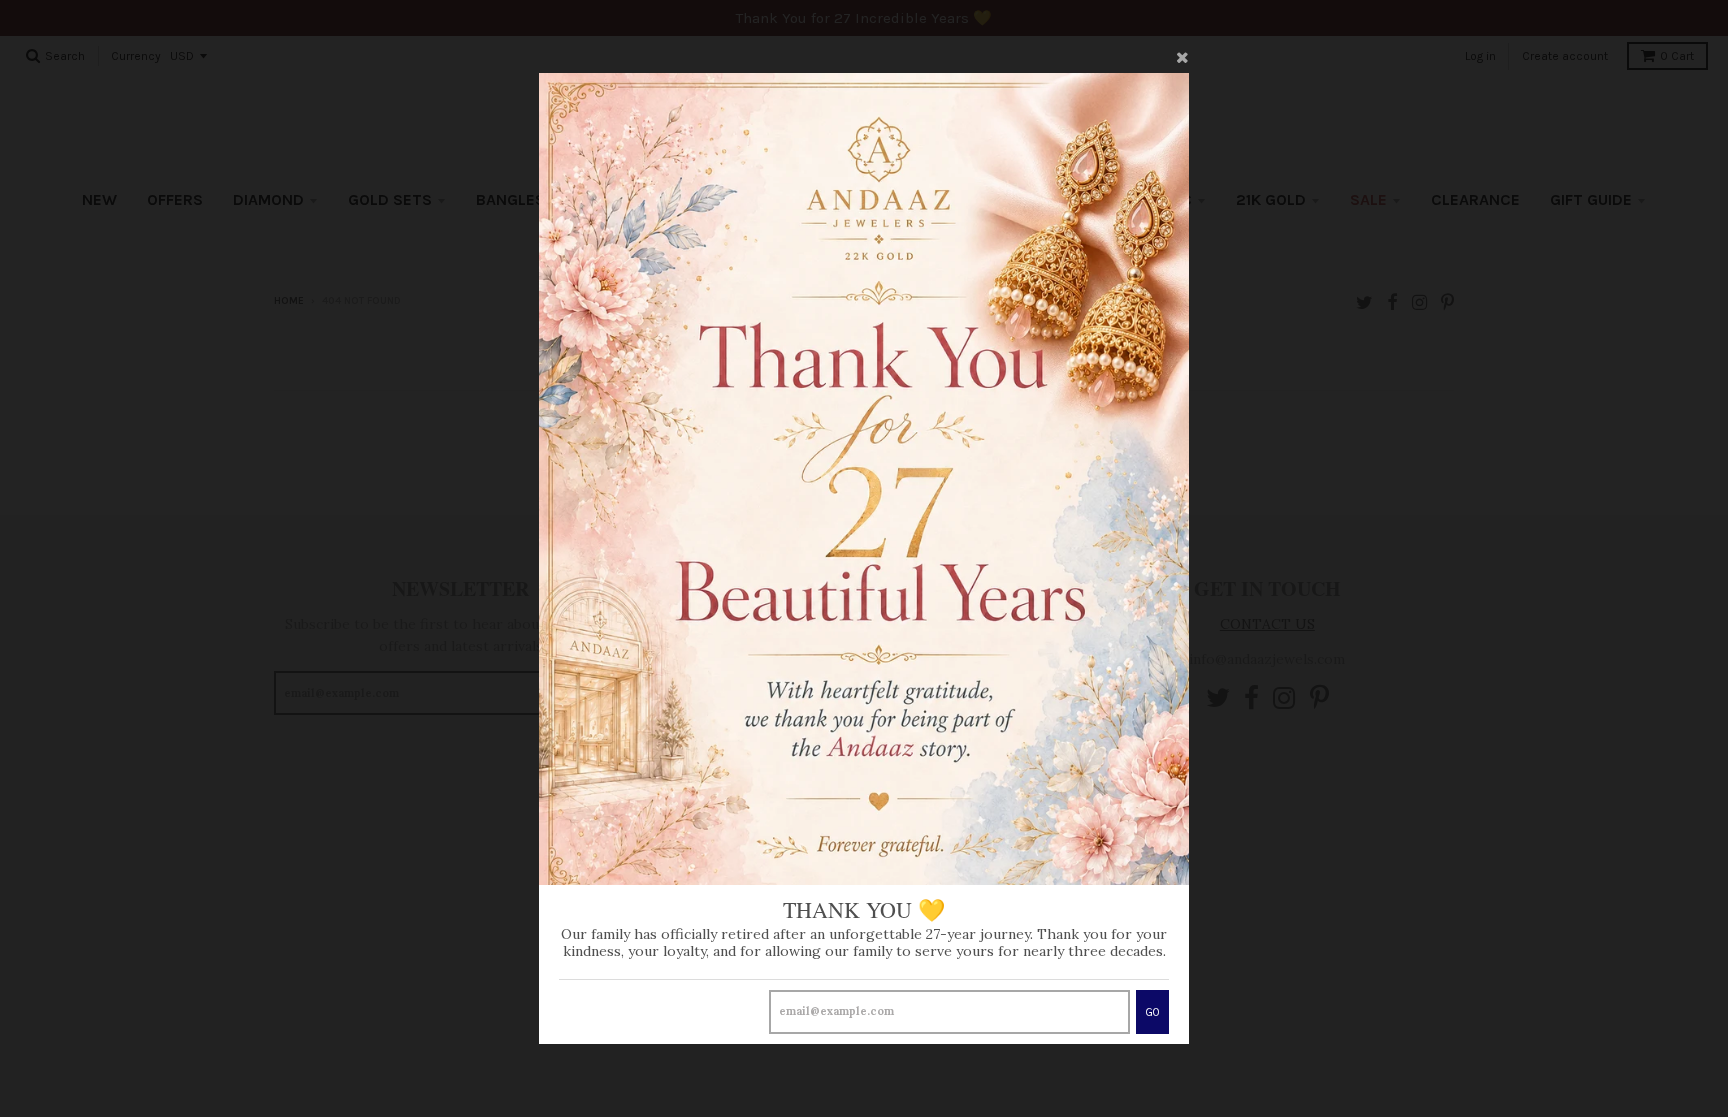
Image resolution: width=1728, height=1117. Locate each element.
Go (1152, 1012)
